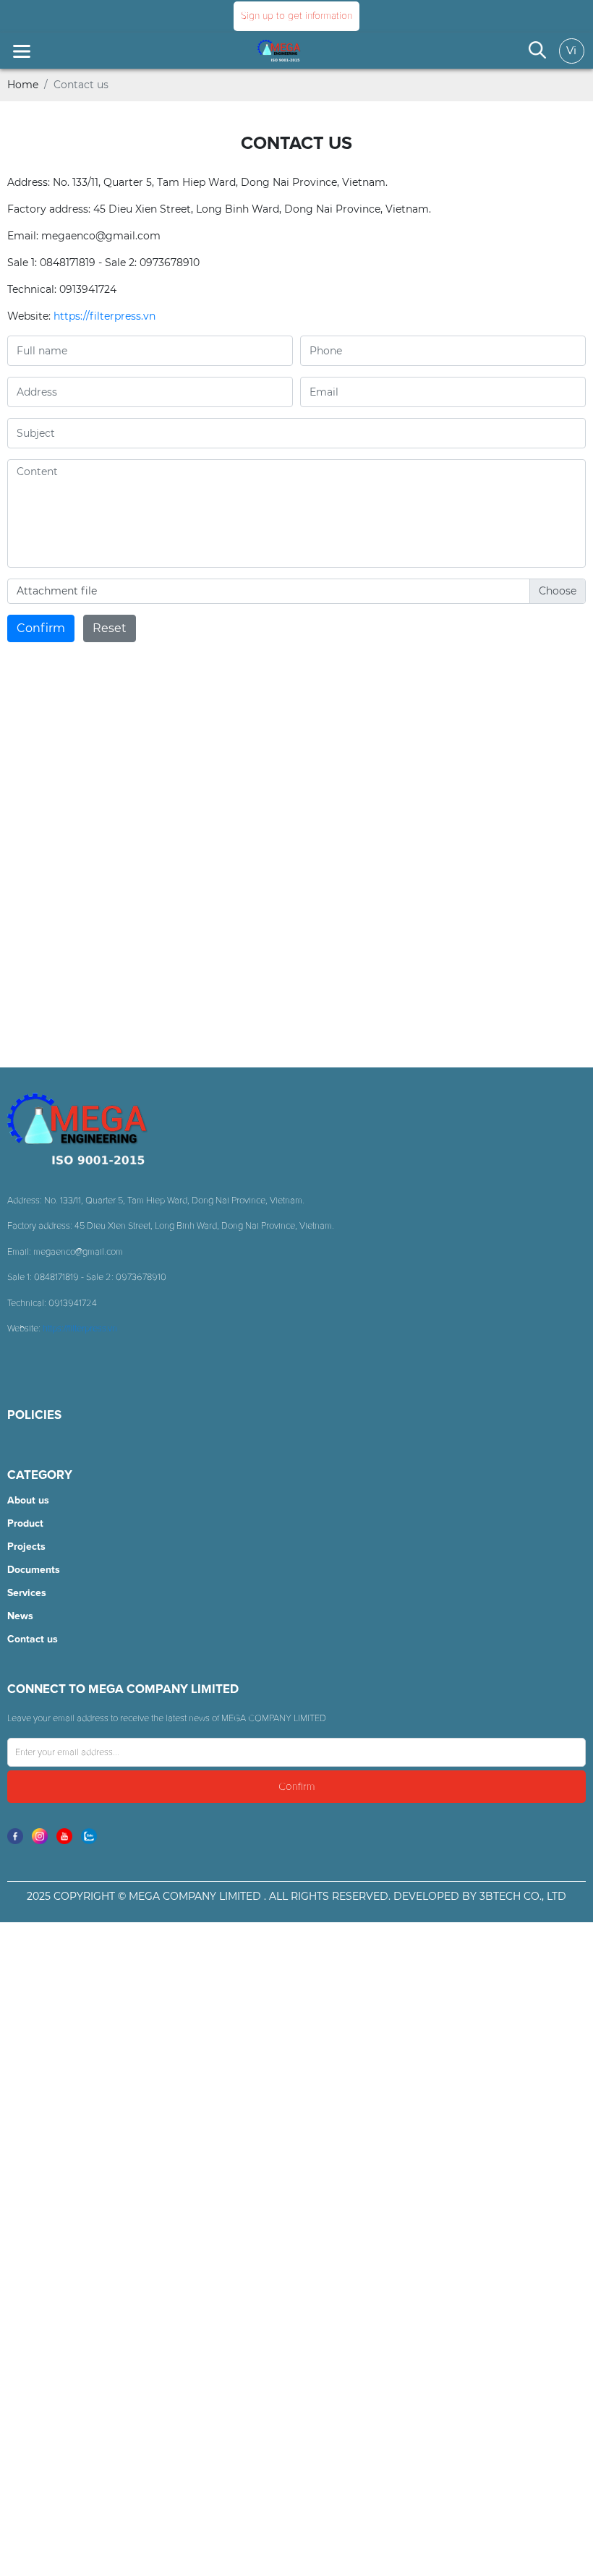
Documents (34, 1570)
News (20, 1616)
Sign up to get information (296, 16)
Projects (26, 1547)
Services (27, 1593)
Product (25, 1524)
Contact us (33, 1639)
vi (571, 50)
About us (28, 1501)
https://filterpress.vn (104, 316)
